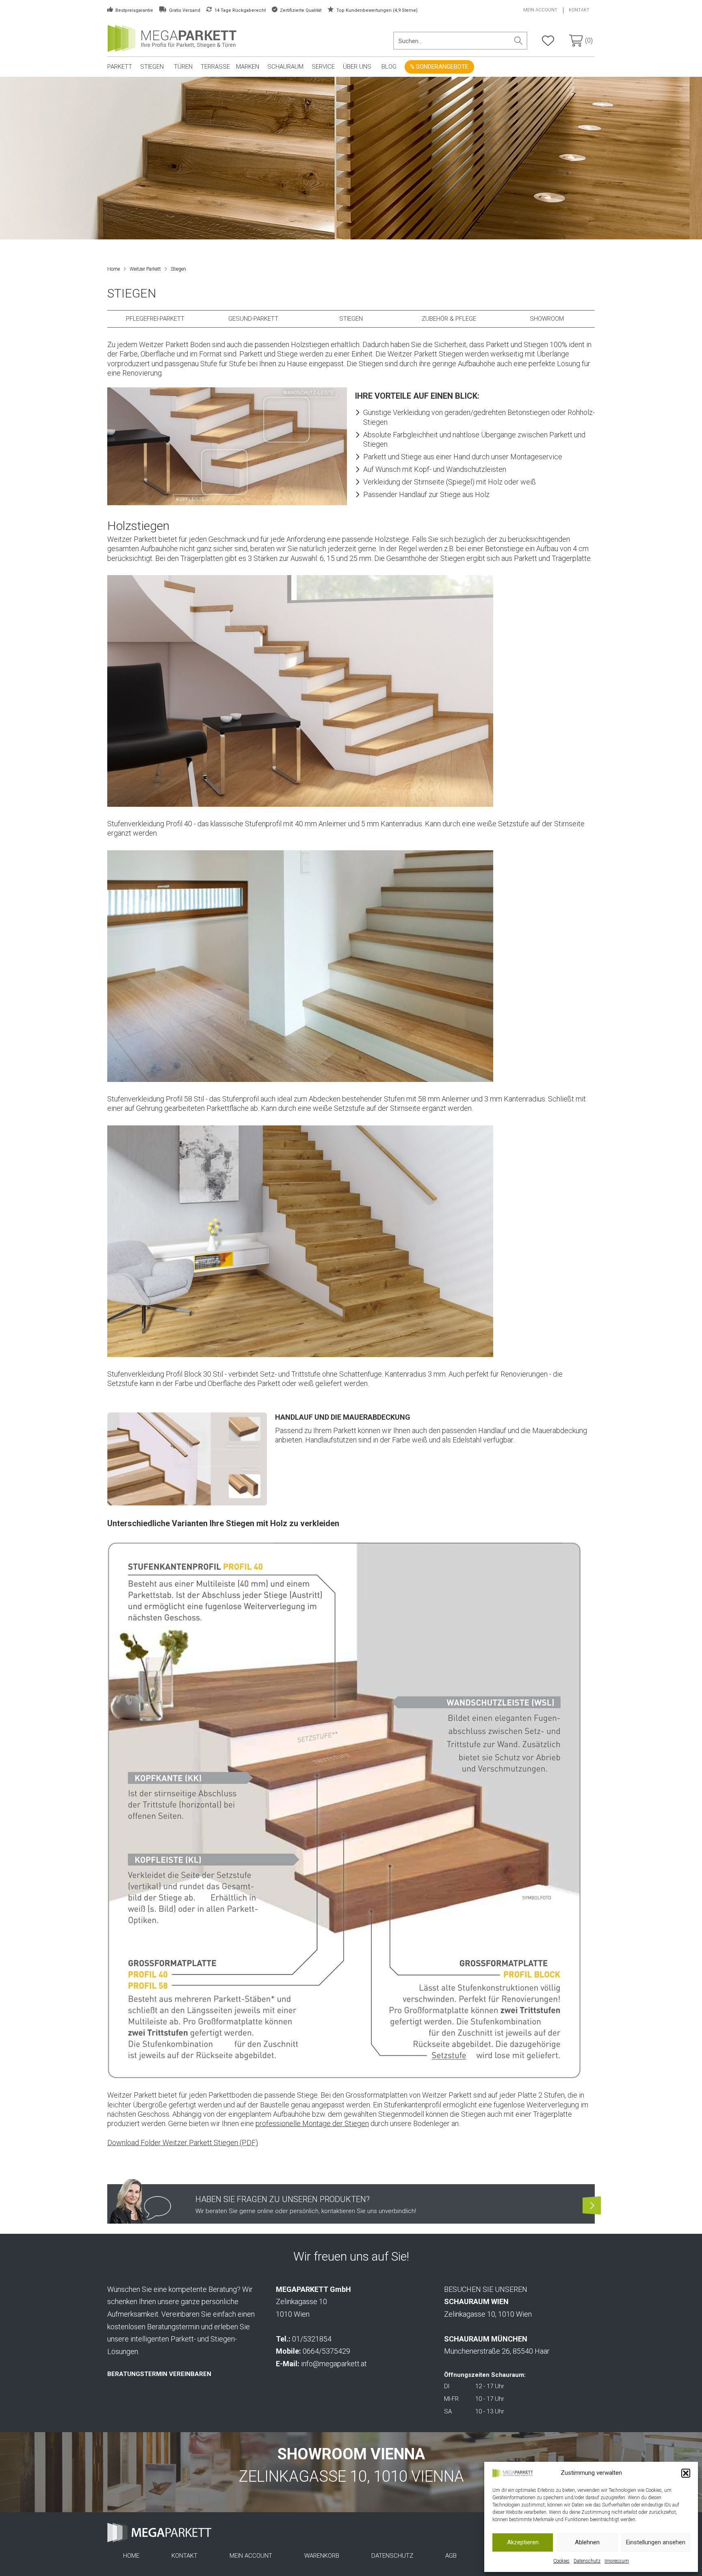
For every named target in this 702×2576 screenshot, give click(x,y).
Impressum (617, 2561)
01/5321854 (312, 2339)
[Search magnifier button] (518, 41)
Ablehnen (587, 2542)
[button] (686, 2473)
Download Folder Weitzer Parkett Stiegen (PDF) (183, 2143)
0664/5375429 (326, 2351)
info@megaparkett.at (334, 2364)
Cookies (561, 2561)
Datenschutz (587, 2561)
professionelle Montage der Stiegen (312, 2123)
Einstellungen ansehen (656, 2542)
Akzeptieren (523, 2542)
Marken (248, 67)
